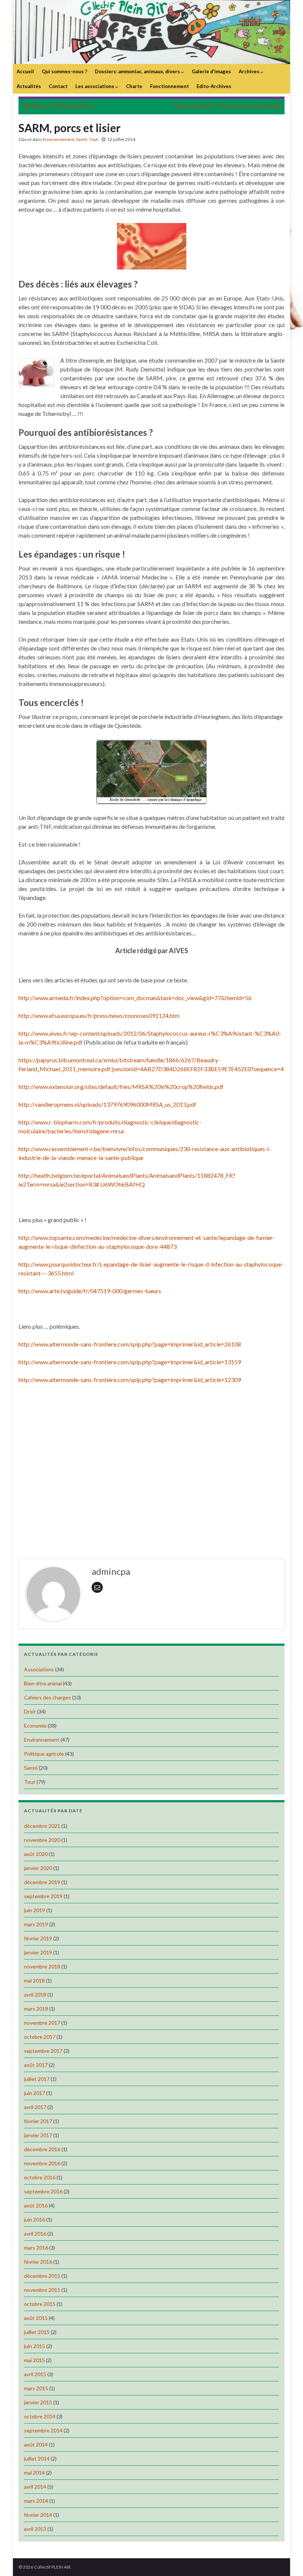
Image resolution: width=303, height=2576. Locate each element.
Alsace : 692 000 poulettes (62, 106)
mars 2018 (36, 2009)
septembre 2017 (43, 2051)
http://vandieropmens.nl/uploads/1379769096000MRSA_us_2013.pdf (107, 1104)
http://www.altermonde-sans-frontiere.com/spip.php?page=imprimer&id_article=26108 (130, 1344)
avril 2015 (35, 2374)
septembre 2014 (43, 2430)
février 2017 (38, 2121)
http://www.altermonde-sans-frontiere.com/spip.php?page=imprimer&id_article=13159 (130, 1362)
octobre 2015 (40, 2304)
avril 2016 (35, 2234)
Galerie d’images (211, 71)
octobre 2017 (40, 2037)
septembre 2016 (43, 2191)
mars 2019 (36, 1924)
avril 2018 (35, 1995)
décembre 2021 (42, 1826)
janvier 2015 (38, 2402)
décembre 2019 (42, 1882)
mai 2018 (34, 1980)
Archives (250, 71)
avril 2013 (35, 2529)
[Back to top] (286, 2559)
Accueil (25, 71)
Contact (58, 86)
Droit (30, 1711)
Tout (93, 139)
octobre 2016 (40, 2177)
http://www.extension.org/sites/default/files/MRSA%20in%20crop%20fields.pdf (121, 1087)
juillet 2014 (37, 2459)
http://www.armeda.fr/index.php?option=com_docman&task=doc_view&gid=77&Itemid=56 (135, 998)
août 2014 (36, 2444)
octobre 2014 (40, 2416)
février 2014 (38, 2515)
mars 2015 (36, 2388)
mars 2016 (36, 2248)
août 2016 (36, 2205)
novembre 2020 (42, 1840)
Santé (82, 139)
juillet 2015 (37, 2332)
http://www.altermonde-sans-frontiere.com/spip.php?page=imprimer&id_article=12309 (130, 1380)
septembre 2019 (43, 1896)
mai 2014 (34, 2473)
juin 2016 (35, 2219)
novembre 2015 (42, 2290)
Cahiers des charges (47, 1697)
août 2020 (36, 1854)
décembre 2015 (42, 2276)
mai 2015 (34, 2360)
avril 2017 (35, 2107)
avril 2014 (35, 2487)
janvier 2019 (38, 1952)
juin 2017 (35, 2093)
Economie (35, 1726)
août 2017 (36, 2065)
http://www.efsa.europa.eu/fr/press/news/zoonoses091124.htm (99, 1015)
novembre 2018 (42, 1966)
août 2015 (36, 2318)
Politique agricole (44, 1754)
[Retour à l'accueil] (151, 32)
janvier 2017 (38, 2135)
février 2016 (38, 2262)
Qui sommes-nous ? (64, 71)
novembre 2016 (42, 2163)
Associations (39, 1669)
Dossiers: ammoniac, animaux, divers (138, 71)
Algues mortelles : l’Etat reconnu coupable (223, 106)
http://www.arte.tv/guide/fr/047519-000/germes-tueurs (90, 1291)
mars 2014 (36, 2501)
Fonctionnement (169, 86)
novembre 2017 (42, 2023)
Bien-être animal (43, 1683)
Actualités (29, 86)
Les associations (95, 86)
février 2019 (38, 1938)
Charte (134, 86)
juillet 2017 (37, 2079)
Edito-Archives (214, 86)
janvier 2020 (38, 1868)
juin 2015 (35, 2346)
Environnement (59, 139)
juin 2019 (35, 1910)
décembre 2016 (42, 2149)
